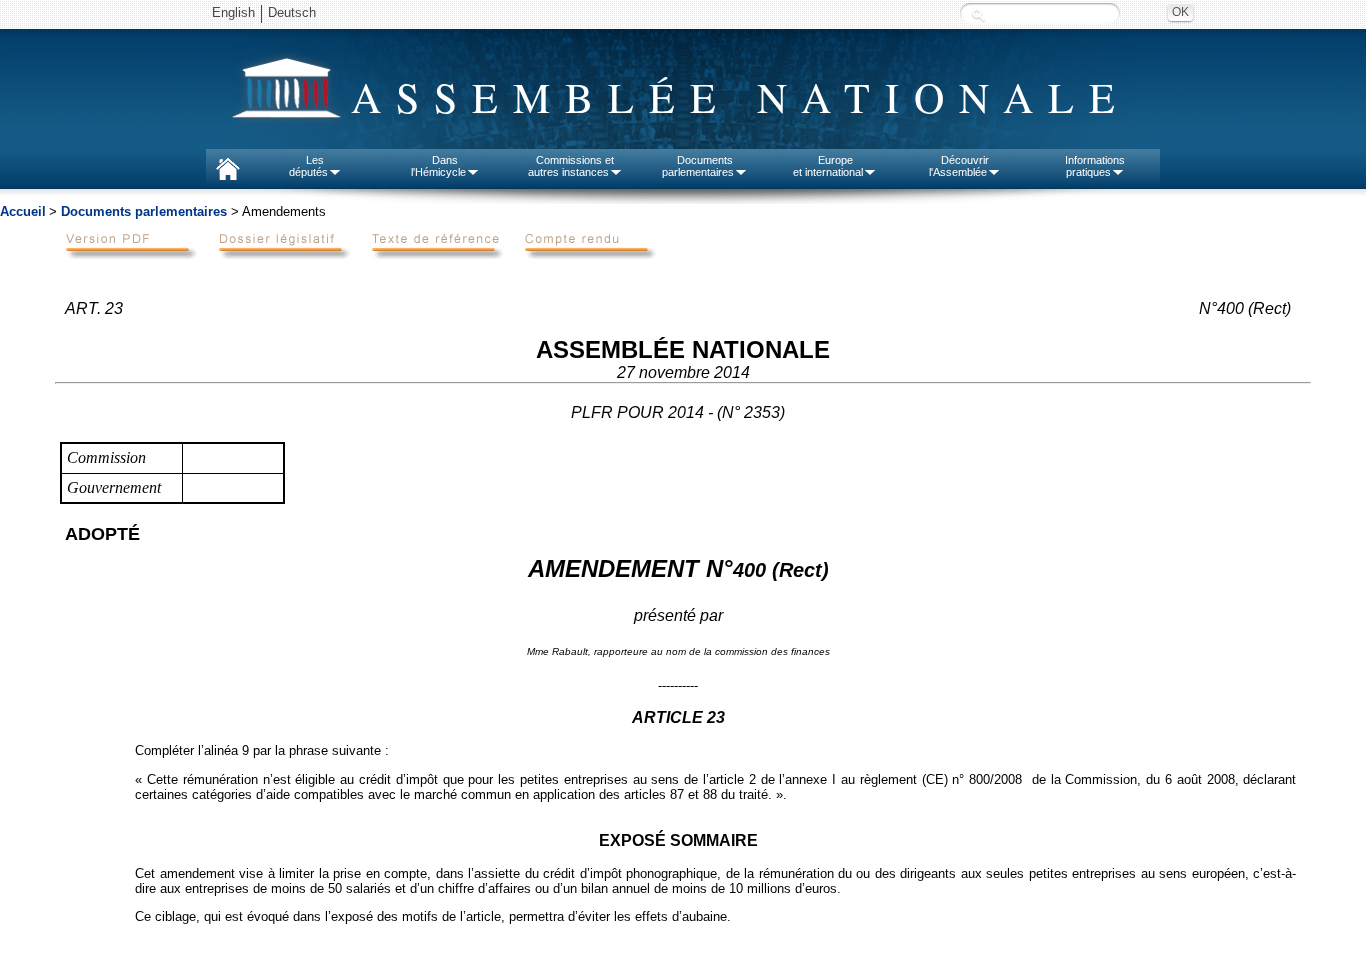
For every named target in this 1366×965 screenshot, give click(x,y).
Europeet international (828, 166)
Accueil (23, 211)
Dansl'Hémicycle (438, 166)
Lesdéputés (308, 166)
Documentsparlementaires (698, 166)
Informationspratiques (1095, 166)
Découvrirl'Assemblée (959, 166)
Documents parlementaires (144, 211)
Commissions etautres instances (571, 166)
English (233, 12)
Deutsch (292, 12)
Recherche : (978, 14)
